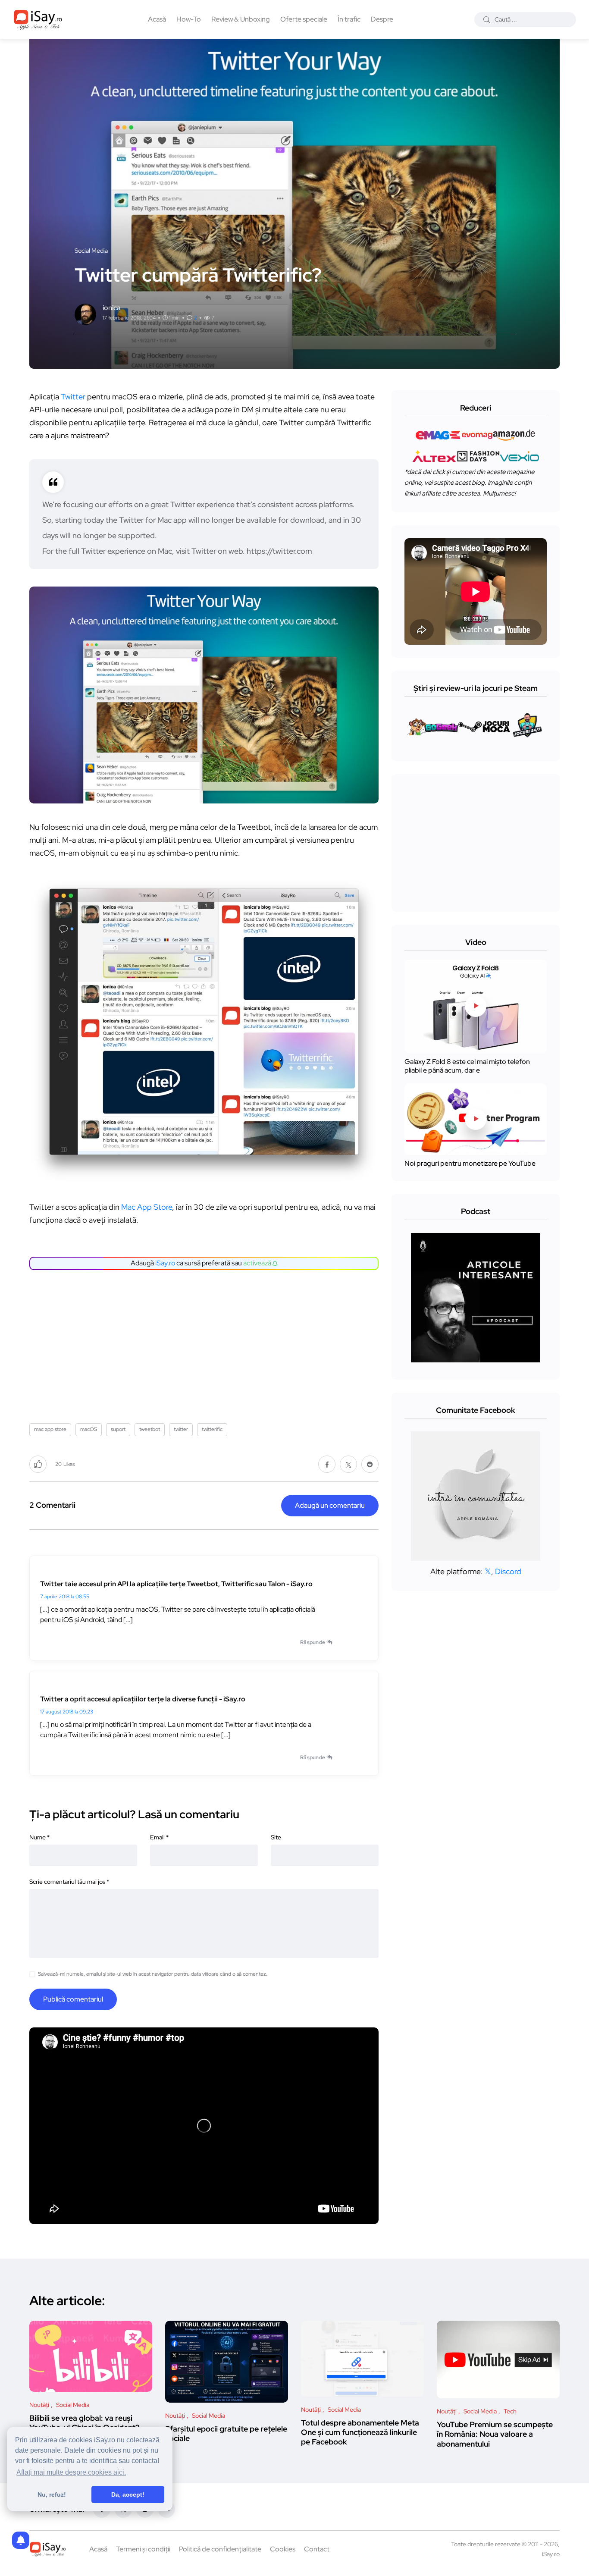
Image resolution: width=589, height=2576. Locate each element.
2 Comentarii (52, 1505)
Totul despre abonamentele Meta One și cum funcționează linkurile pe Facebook (360, 2432)
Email (159, 1837)
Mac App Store (147, 1207)
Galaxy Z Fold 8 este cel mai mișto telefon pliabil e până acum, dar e (467, 1066)
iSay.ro (165, 1263)
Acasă (157, 19)
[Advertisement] (206, 1343)
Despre (382, 19)
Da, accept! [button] (128, 2494)
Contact (317, 2549)
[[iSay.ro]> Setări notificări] (21, 2540)
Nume (39, 1837)
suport (118, 1429)
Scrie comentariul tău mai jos (69, 1882)
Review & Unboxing (241, 19)
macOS (89, 1429)
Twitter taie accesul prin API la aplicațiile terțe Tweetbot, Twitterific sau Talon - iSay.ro (176, 1584)
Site (276, 1837)
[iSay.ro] (38, 19)
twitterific (212, 1429)
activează (258, 1263)
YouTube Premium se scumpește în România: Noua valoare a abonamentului (495, 2434)
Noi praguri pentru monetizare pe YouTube (470, 1163)
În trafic (349, 19)
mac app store (50, 1429)
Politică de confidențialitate (220, 2549)
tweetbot (150, 1429)
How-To (189, 19)
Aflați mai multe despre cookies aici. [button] (71, 2472)
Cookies (283, 2549)
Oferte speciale (304, 19)
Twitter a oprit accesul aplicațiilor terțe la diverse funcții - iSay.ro (143, 1699)
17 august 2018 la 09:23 (67, 1712)
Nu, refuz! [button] (52, 2494)
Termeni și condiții (143, 2549)
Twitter (73, 397)
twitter (181, 1429)
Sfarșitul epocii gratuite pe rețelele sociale (226, 2433)
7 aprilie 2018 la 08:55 (65, 1597)
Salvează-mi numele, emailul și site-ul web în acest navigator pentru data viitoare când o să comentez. (153, 1974)
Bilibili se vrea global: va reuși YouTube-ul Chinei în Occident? (84, 2423)
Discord (508, 1571)
